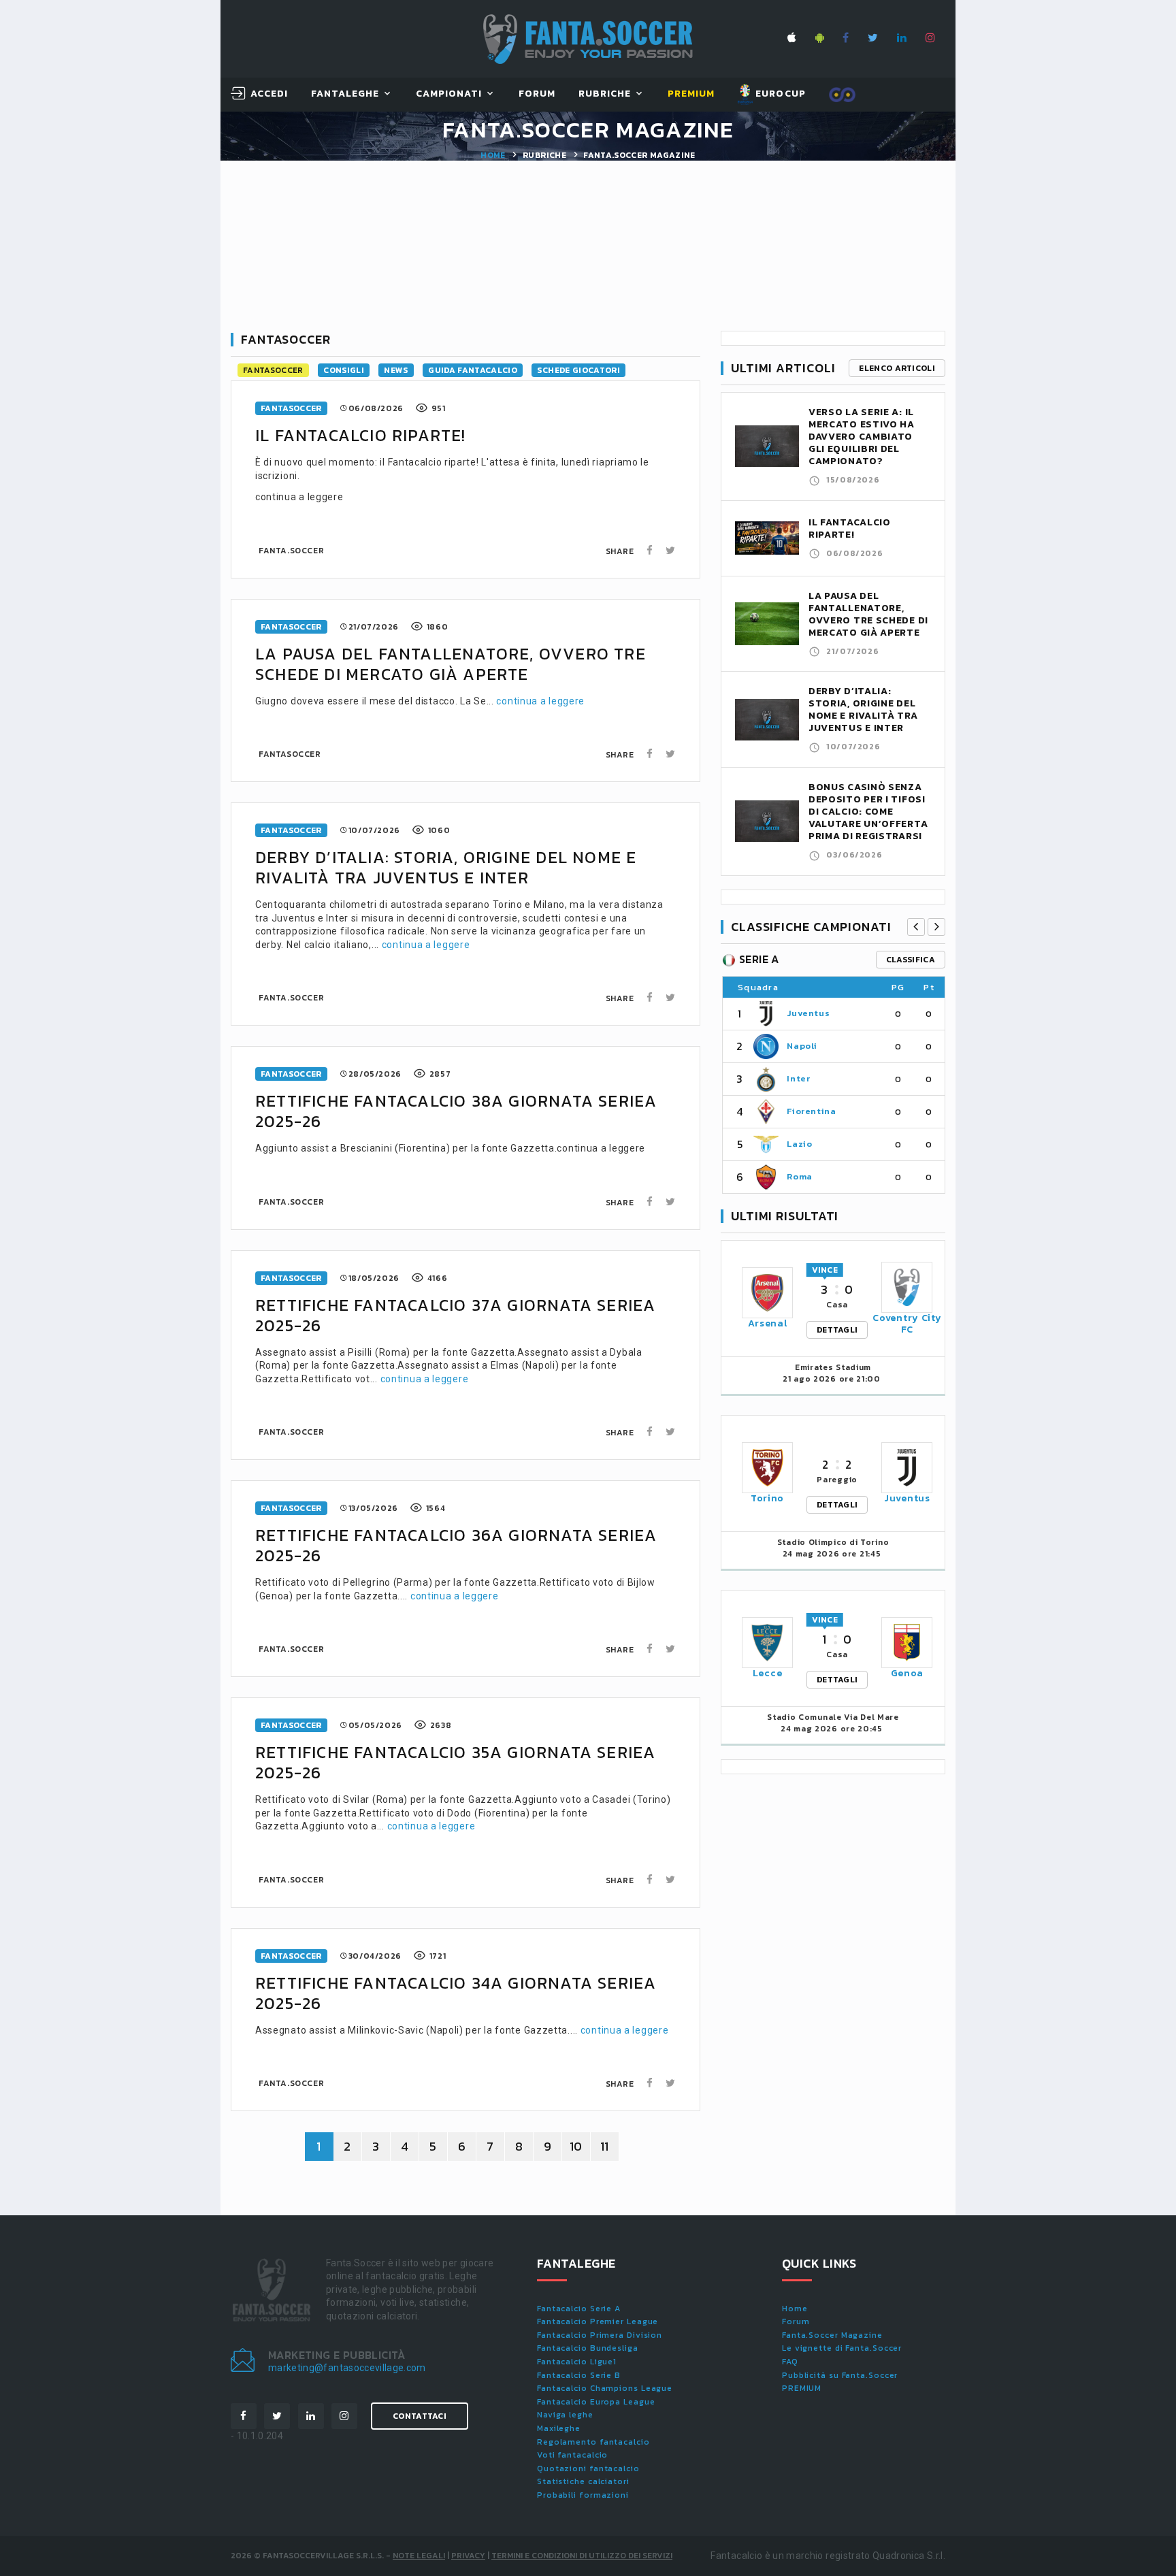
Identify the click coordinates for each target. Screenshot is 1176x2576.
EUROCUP (779, 94)
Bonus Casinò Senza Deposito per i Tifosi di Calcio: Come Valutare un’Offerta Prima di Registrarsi (868, 812)
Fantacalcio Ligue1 (577, 2362)
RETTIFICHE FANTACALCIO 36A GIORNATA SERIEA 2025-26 (456, 1545)
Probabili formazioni (583, 2495)
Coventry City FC (907, 1324)
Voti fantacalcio (572, 2455)
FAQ (790, 2362)
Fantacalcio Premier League (598, 2321)
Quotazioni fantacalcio (588, 2468)
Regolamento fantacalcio (593, 2442)
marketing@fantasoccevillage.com (347, 2368)
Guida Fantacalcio (473, 370)
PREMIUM (802, 2388)
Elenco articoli (897, 368)
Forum (537, 94)
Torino (767, 1498)
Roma (800, 1176)
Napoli (802, 1046)
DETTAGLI (837, 1330)
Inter (798, 1078)
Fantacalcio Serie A (579, 2309)
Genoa (908, 1673)
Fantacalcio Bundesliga (588, 2348)
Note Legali (419, 2556)
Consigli (344, 370)
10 (576, 2146)
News (396, 370)
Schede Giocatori (578, 370)
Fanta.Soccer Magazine (832, 2335)
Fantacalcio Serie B (579, 2375)
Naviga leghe (565, 2415)
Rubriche (605, 94)
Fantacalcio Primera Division (600, 2335)
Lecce (768, 1673)
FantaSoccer (273, 370)
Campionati (449, 94)
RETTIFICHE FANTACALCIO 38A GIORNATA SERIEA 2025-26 (456, 1111)
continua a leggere (540, 701)
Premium (691, 94)
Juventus (808, 1013)
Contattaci (420, 2416)
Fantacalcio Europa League (596, 2402)
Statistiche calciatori (583, 2481)
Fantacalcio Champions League (605, 2388)
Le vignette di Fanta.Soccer (842, 2348)
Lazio (799, 1144)
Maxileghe (559, 2428)
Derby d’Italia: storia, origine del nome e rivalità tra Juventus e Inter (446, 867)
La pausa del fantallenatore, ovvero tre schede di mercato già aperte (451, 664)
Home (493, 155)
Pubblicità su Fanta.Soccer (840, 2375)
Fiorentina (812, 1111)
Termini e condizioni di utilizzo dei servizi (582, 2556)
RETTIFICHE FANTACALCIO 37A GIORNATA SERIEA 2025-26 (455, 1315)
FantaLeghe (345, 94)
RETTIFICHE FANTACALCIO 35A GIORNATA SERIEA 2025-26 (455, 1762)
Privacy (468, 2556)
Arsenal (768, 1323)
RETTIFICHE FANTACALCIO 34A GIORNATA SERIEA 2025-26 (456, 1993)
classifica (911, 960)
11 (605, 2146)
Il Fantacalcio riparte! (361, 435)
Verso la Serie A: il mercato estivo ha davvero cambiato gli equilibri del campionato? (862, 437)
